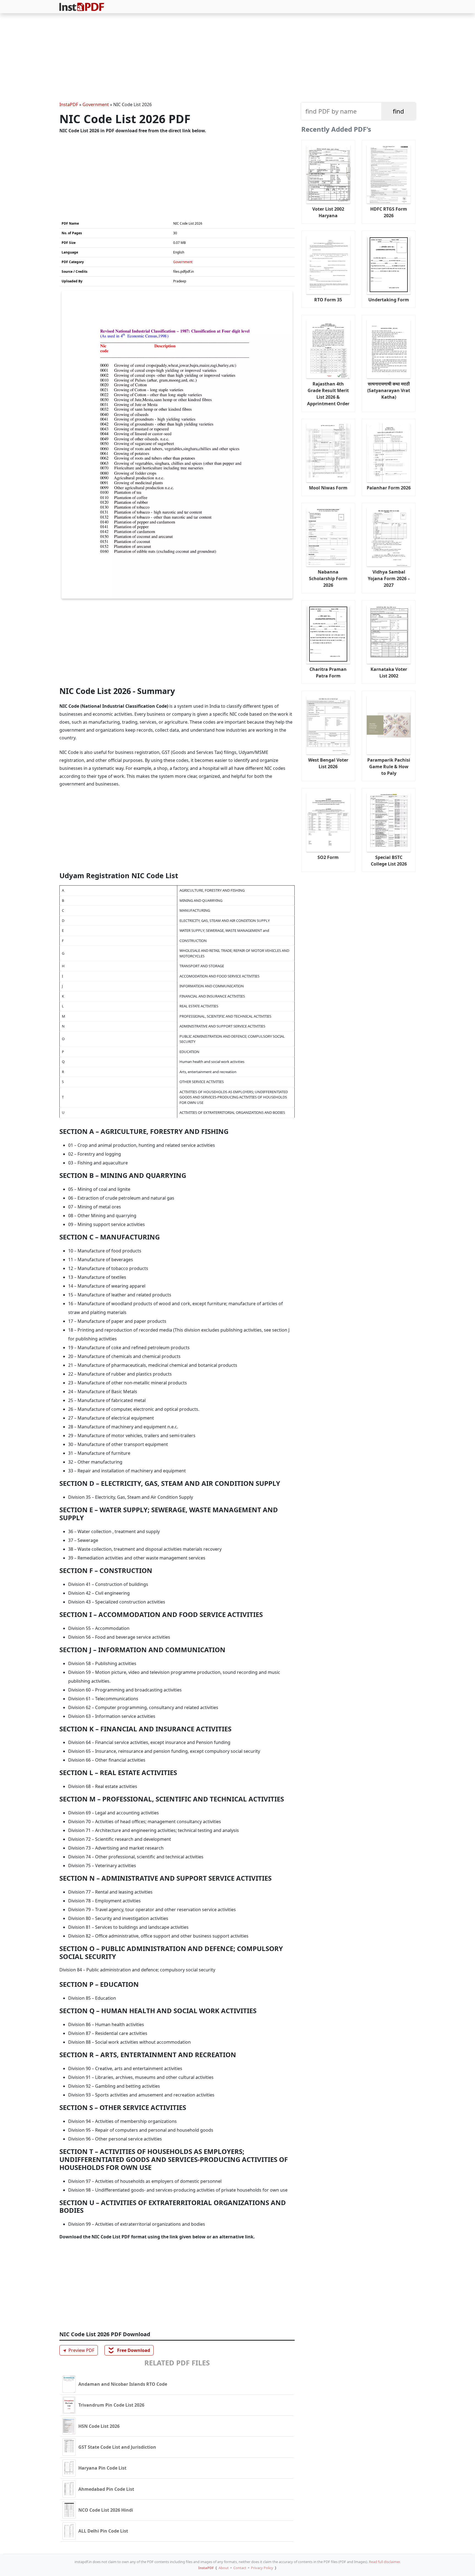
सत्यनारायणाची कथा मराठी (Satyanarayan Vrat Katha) (389, 390)
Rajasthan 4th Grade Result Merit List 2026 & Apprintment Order (328, 394)
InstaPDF (69, 104)
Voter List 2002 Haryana (328, 212)
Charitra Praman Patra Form (328, 673)
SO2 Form (328, 857)
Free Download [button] (129, 2350)
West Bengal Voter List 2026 (328, 763)
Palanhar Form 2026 (389, 488)
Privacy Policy (262, 2568)
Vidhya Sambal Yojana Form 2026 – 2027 (389, 578)
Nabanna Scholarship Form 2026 (328, 578)
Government (96, 104)
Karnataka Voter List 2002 (389, 673)
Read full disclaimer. (385, 2562)
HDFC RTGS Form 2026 (389, 212)
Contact (240, 2568)
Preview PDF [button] (78, 2350)
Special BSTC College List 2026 (389, 861)
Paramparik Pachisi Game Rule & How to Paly (389, 767)
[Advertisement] (237, 58)
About (224, 2568)
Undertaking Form (389, 300)
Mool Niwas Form (328, 488)
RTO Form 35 (328, 300)
